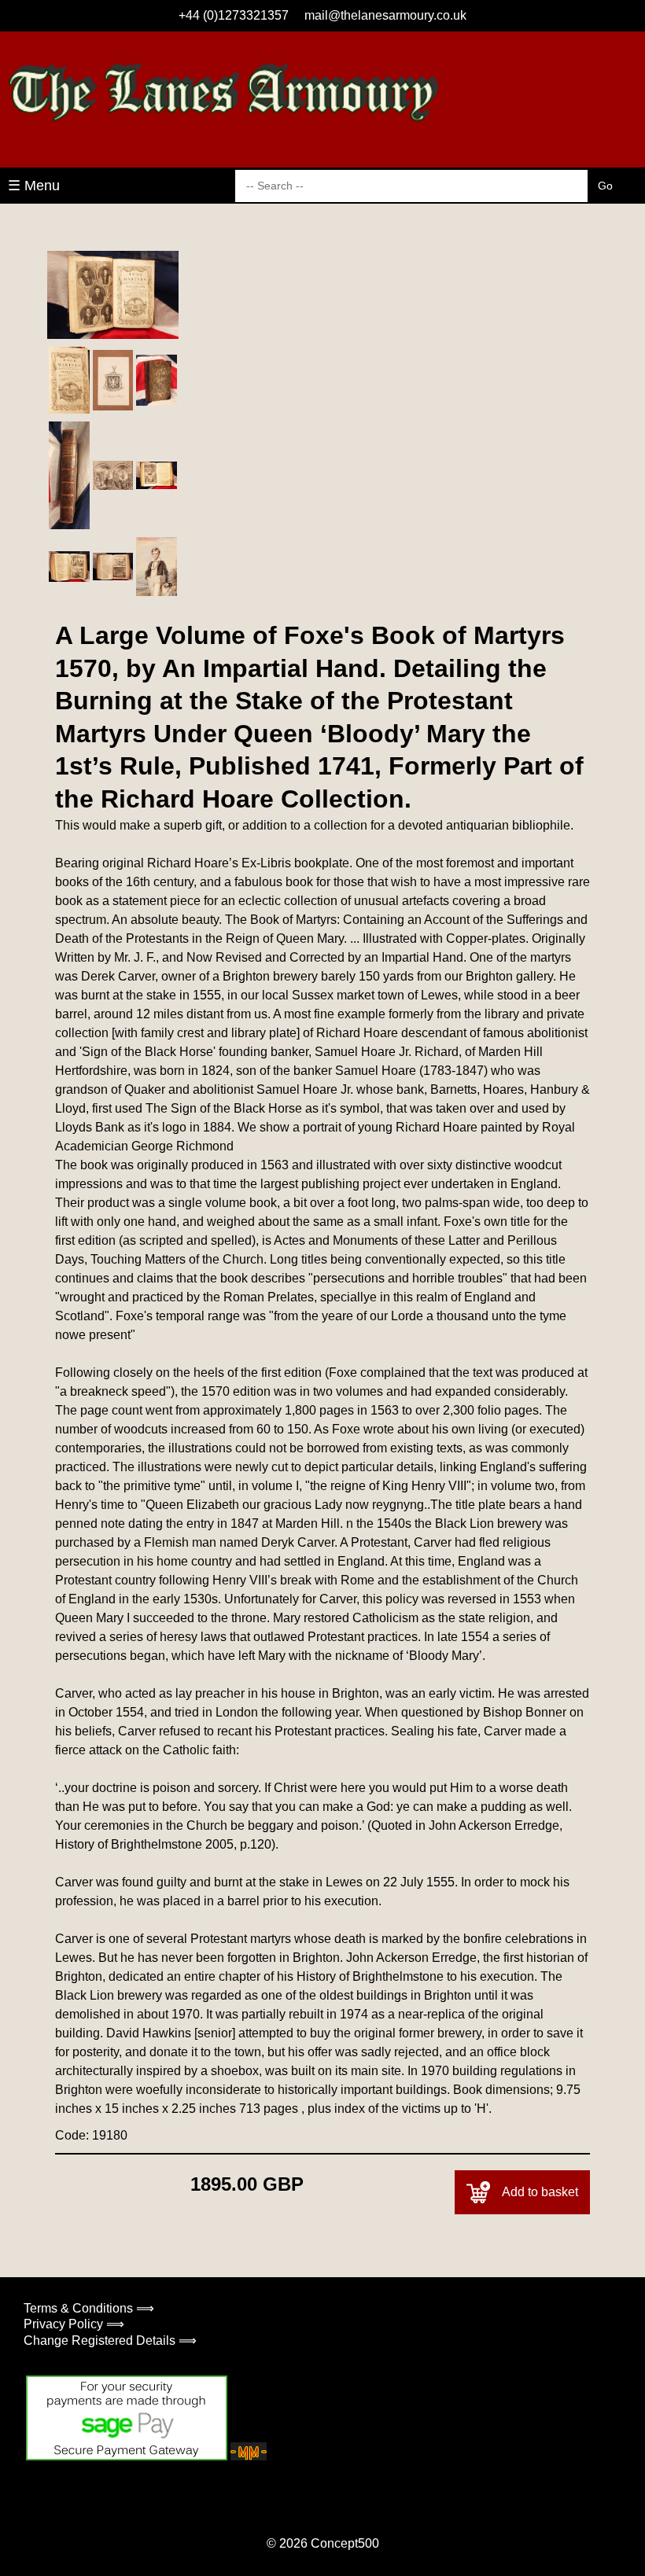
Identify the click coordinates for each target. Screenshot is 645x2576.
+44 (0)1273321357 (234, 15)
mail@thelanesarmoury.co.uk (385, 15)
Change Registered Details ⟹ (110, 2340)
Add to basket (540, 2192)
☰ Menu (34, 186)
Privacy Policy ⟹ (74, 2324)
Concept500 (345, 2543)
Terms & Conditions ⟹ (89, 2308)
